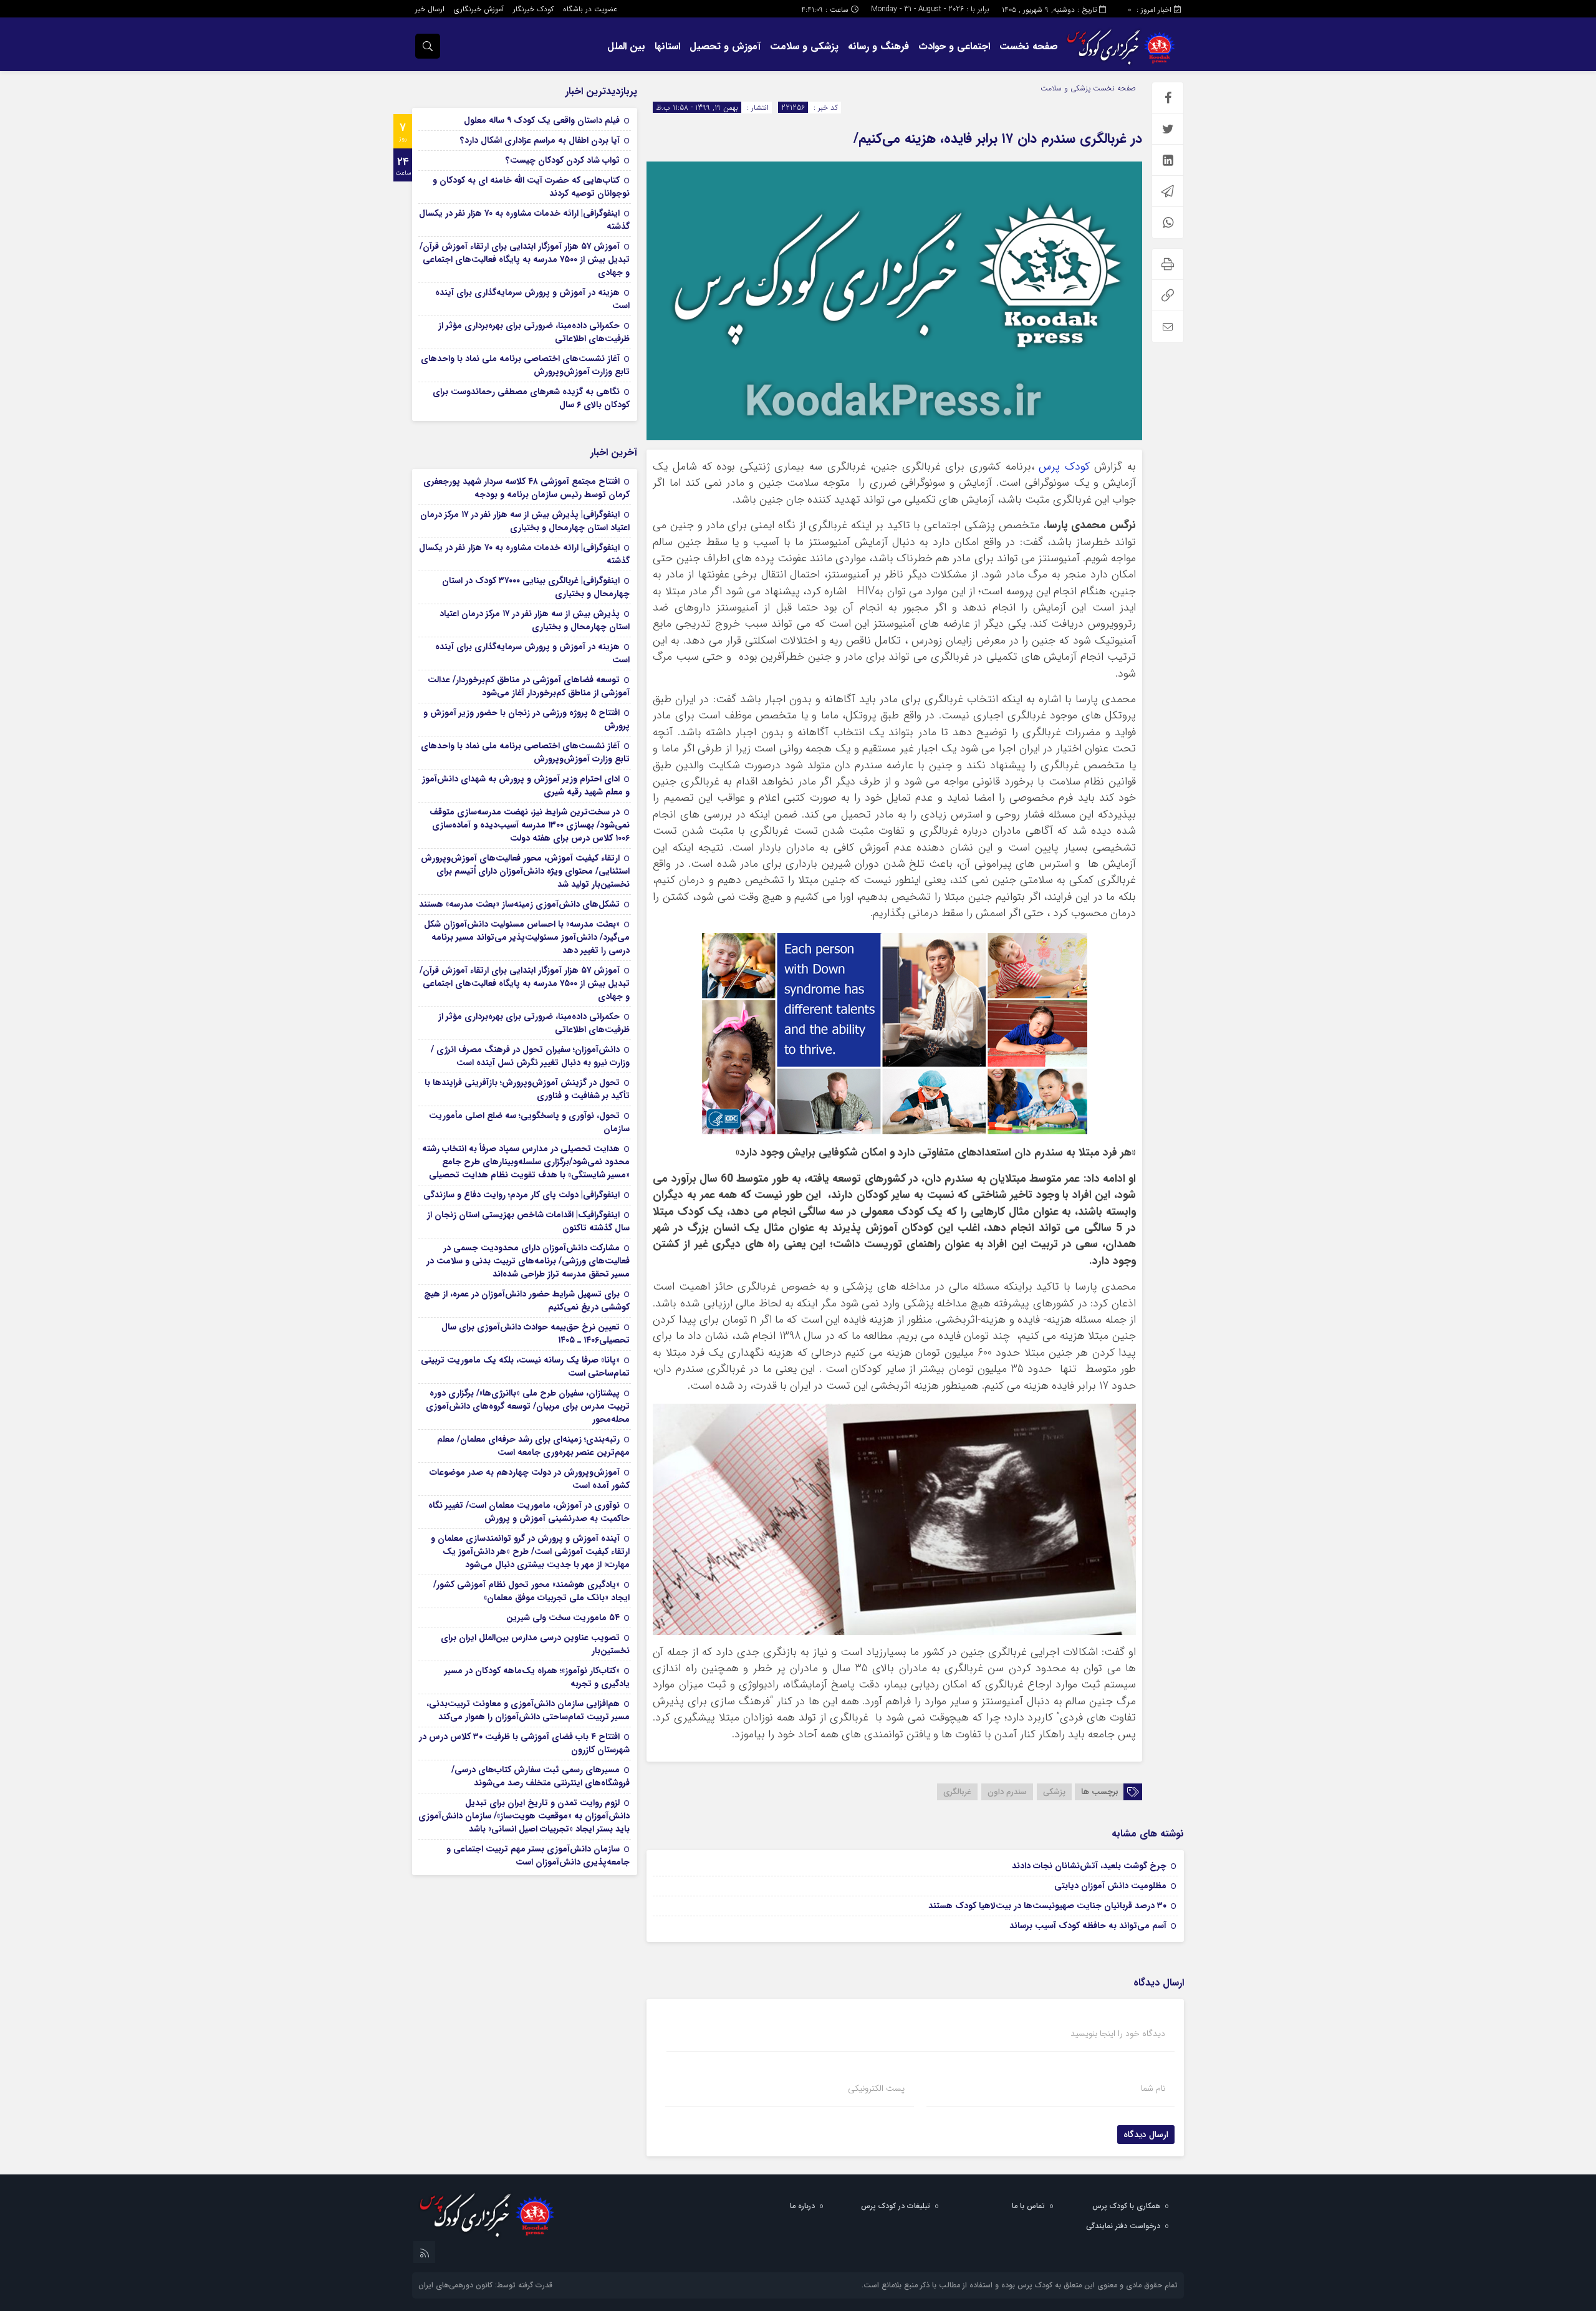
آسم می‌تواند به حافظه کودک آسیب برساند (1088, 1926)
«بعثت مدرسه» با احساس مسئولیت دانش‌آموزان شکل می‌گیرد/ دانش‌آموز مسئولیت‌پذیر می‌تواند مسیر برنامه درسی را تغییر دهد (527, 937)
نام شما (1153, 2088)
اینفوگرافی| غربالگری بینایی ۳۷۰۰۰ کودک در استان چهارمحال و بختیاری (536, 587)
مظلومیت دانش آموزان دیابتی (1110, 1886)
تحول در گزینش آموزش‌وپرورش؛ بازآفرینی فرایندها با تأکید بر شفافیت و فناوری (527, 1089)
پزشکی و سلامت (804, 46)
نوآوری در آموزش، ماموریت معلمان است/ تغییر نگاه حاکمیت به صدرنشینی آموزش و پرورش (529, 1512)
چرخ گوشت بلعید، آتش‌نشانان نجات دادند (1089, 1866)
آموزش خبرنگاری (479, 9)
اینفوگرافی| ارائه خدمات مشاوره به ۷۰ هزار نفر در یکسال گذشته (524, 220)
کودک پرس (1064, 467)
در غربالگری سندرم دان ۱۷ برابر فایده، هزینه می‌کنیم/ (998, 138)
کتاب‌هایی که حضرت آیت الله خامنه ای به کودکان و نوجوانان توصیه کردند (531, 187)
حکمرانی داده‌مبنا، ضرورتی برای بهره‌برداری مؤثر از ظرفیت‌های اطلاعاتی (534, 332)
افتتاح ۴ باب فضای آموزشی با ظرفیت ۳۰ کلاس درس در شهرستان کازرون (524, 1743)
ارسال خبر (430, 9)
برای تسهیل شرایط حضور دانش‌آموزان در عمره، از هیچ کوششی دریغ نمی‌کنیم (527, 1300)
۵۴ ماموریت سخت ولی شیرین (563, 1618)
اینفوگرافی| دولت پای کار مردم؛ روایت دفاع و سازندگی (522, 1195)
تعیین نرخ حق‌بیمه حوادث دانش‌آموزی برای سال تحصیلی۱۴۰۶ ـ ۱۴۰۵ (536, 1334)
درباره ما (802, 2206)
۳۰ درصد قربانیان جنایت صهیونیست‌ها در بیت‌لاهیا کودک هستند (1047, 1906)
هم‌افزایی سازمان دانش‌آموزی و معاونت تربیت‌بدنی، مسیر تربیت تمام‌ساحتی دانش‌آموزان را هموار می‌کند (528, 1710)
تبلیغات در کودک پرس (896, 2206)
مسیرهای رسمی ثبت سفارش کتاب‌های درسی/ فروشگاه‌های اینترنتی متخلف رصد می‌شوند (541, 1776)
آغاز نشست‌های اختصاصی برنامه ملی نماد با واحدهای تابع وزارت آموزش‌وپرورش (525, 365)
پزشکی (1054, 1792)
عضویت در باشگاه (590, 9)
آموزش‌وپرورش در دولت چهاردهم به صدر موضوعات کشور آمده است (530, 1479)
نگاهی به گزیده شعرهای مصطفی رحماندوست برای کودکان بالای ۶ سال (531, 398)
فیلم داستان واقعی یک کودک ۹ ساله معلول (542, 120)
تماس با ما (1028, 2206)
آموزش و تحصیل (725, 46)
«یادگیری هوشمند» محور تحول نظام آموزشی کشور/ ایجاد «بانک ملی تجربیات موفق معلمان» (531, 1591)
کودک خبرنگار (533, 9)
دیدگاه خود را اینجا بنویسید (1118, 2034)
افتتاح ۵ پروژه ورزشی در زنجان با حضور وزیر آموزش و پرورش (526, 719)
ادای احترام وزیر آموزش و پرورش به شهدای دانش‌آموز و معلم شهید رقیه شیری (526, 785)
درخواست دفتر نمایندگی (1123, 2226)
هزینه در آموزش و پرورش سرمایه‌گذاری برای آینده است (532, 299)
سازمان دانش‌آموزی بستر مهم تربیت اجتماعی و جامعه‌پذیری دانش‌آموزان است (538, 1855)
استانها (667, 46)
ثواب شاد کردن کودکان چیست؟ (563, 160)
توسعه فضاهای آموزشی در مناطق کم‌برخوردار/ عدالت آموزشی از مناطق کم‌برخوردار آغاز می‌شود (529, 686)
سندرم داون (1007, 1792)
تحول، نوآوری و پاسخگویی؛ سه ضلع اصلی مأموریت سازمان (529, 1122)
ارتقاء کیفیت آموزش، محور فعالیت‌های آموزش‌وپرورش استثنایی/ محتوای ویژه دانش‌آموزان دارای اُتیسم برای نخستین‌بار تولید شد (525, 871)
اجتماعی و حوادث (954, 46)
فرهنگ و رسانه (878, 46)
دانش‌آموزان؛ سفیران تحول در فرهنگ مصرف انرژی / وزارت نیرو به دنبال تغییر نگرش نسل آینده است (530, 1056)
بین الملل (626, 46)
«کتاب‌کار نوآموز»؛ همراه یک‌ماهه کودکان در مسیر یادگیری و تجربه (537, 1677)
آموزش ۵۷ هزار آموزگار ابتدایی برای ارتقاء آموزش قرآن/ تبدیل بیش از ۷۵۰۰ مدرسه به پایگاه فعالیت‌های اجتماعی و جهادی (525, 259)
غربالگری (957, 1792)
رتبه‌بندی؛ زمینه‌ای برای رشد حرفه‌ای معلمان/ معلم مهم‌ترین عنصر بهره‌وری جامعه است (533, 1446)
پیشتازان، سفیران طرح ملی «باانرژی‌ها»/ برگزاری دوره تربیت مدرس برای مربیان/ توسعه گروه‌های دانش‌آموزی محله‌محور (528, 1406)
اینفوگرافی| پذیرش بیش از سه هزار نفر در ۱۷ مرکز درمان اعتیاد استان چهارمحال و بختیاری (525, 521)
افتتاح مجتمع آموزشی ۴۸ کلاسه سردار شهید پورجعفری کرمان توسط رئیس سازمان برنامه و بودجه (526, 488)
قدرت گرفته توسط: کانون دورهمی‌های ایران (485, 2285)
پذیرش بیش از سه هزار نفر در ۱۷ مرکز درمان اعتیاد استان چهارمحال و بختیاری (535, 620)
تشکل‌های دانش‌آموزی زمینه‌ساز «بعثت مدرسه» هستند (519, 904)
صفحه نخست (1029, 46)
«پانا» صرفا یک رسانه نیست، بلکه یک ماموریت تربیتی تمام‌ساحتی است (525, 1367)
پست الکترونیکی (876, 2088)
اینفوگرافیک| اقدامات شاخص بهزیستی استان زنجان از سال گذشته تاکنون (528, 1221)
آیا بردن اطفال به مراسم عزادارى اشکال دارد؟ (540, 140)
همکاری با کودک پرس (1126, 2206)
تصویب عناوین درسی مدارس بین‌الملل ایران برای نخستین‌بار (535, 1644)
